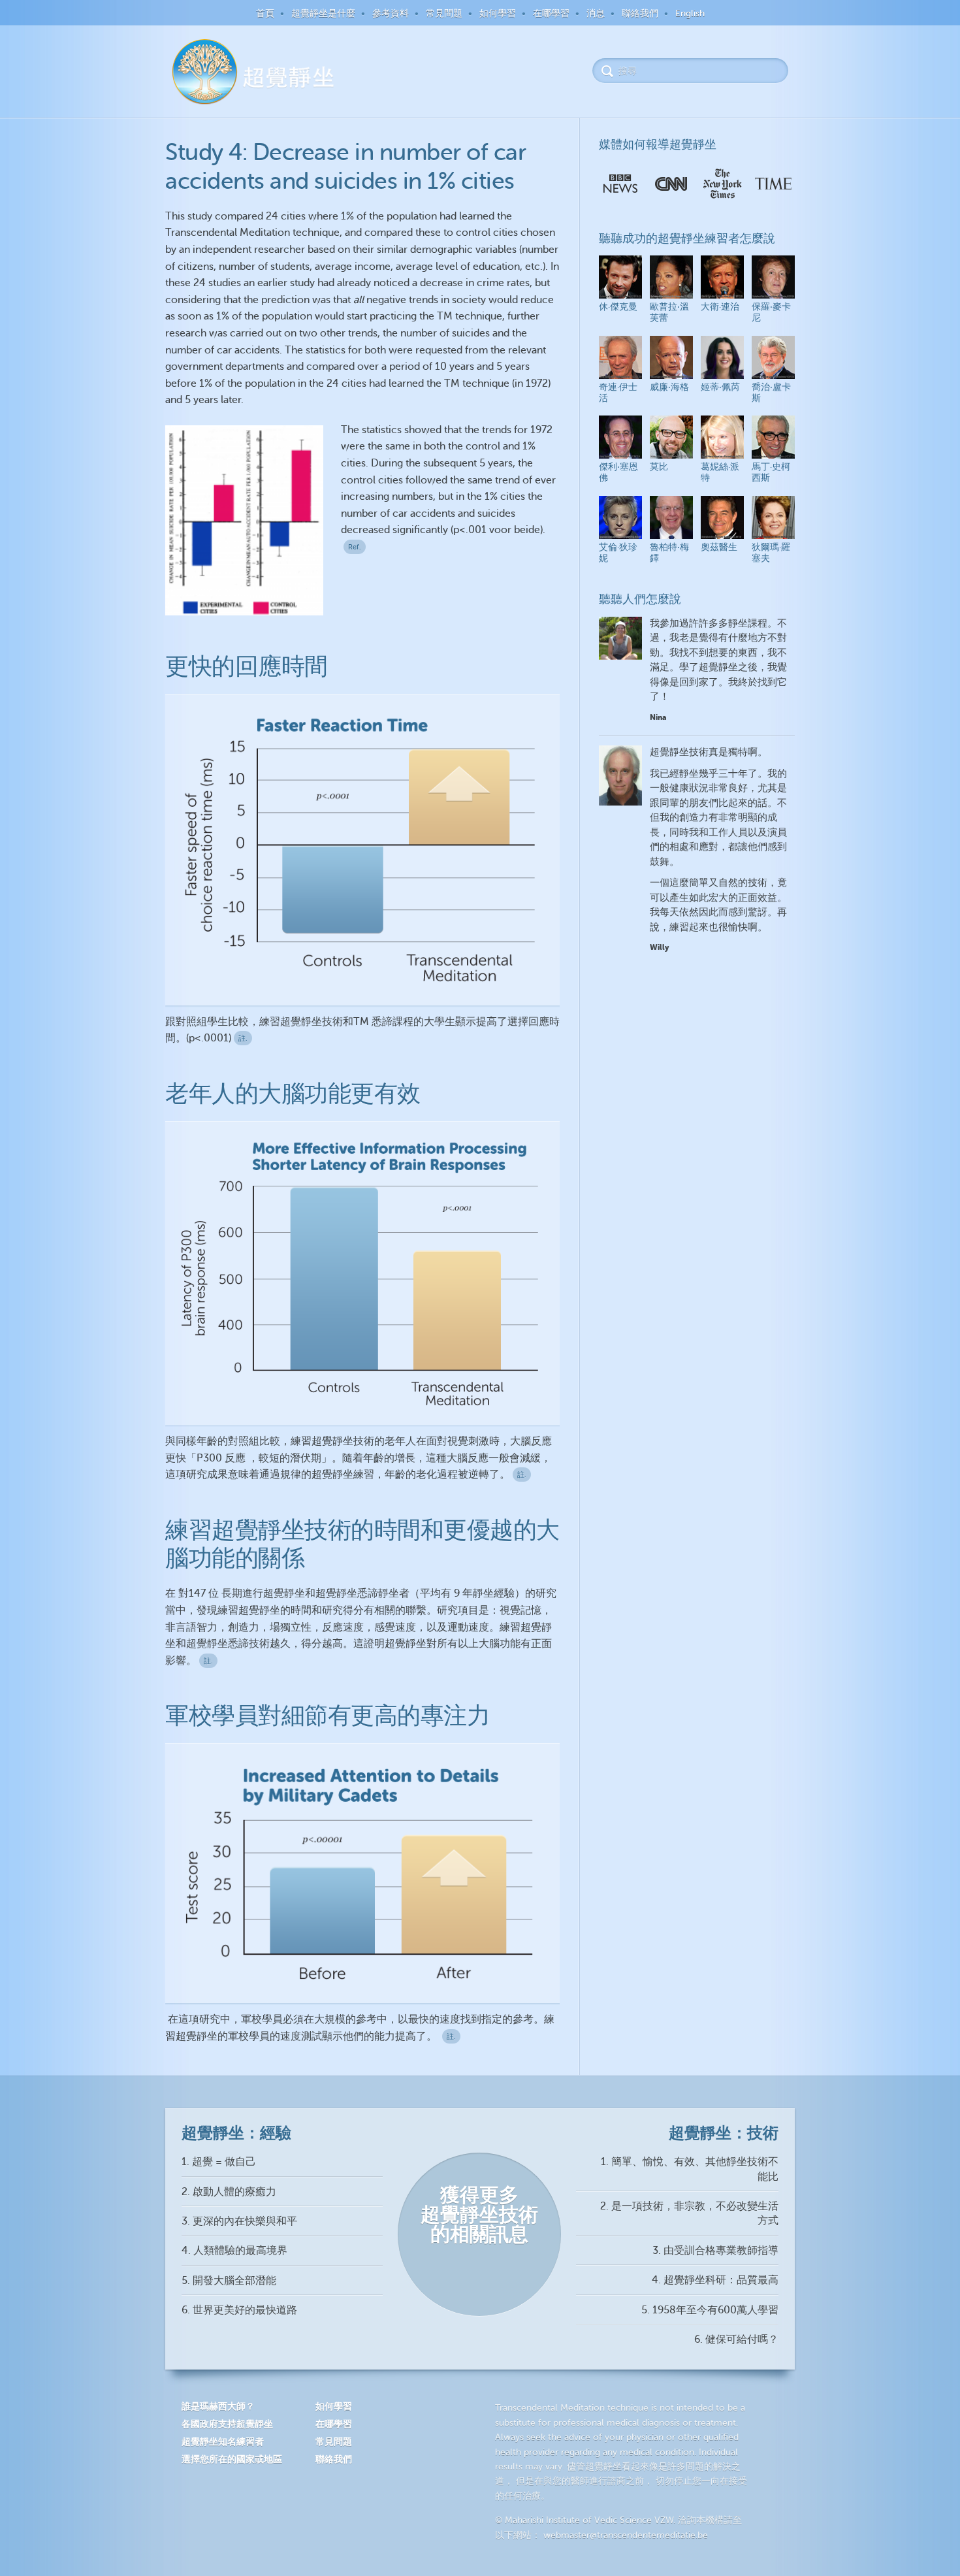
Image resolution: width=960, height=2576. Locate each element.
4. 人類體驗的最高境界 (234, 2251)
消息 (596, 13)
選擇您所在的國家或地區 (232, 2459)
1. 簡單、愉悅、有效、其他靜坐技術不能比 (690, 2169)
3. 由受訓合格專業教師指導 (715, 2251)
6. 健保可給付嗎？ (736, 2340)
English (690, 13)
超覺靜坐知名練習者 (223, 2441)
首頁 (265, 13)
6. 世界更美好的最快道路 (239, 2310)
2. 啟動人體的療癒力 (229, 2192)
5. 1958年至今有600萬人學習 (710, 2310)
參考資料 (391, 13)
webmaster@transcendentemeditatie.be (626, 2535)
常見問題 (444, 13)
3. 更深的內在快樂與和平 (239, 2221)
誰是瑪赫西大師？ (218, 2406)
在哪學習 (551, 13)
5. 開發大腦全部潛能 (229, 2281)
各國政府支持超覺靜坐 (227, 2424)
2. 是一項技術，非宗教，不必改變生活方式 (689, 2213)
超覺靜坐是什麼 (323, 13)
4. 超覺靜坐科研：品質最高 (715, 2280)
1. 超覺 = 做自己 (219, 2162)
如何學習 (498, 13)
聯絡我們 (640, 13)
